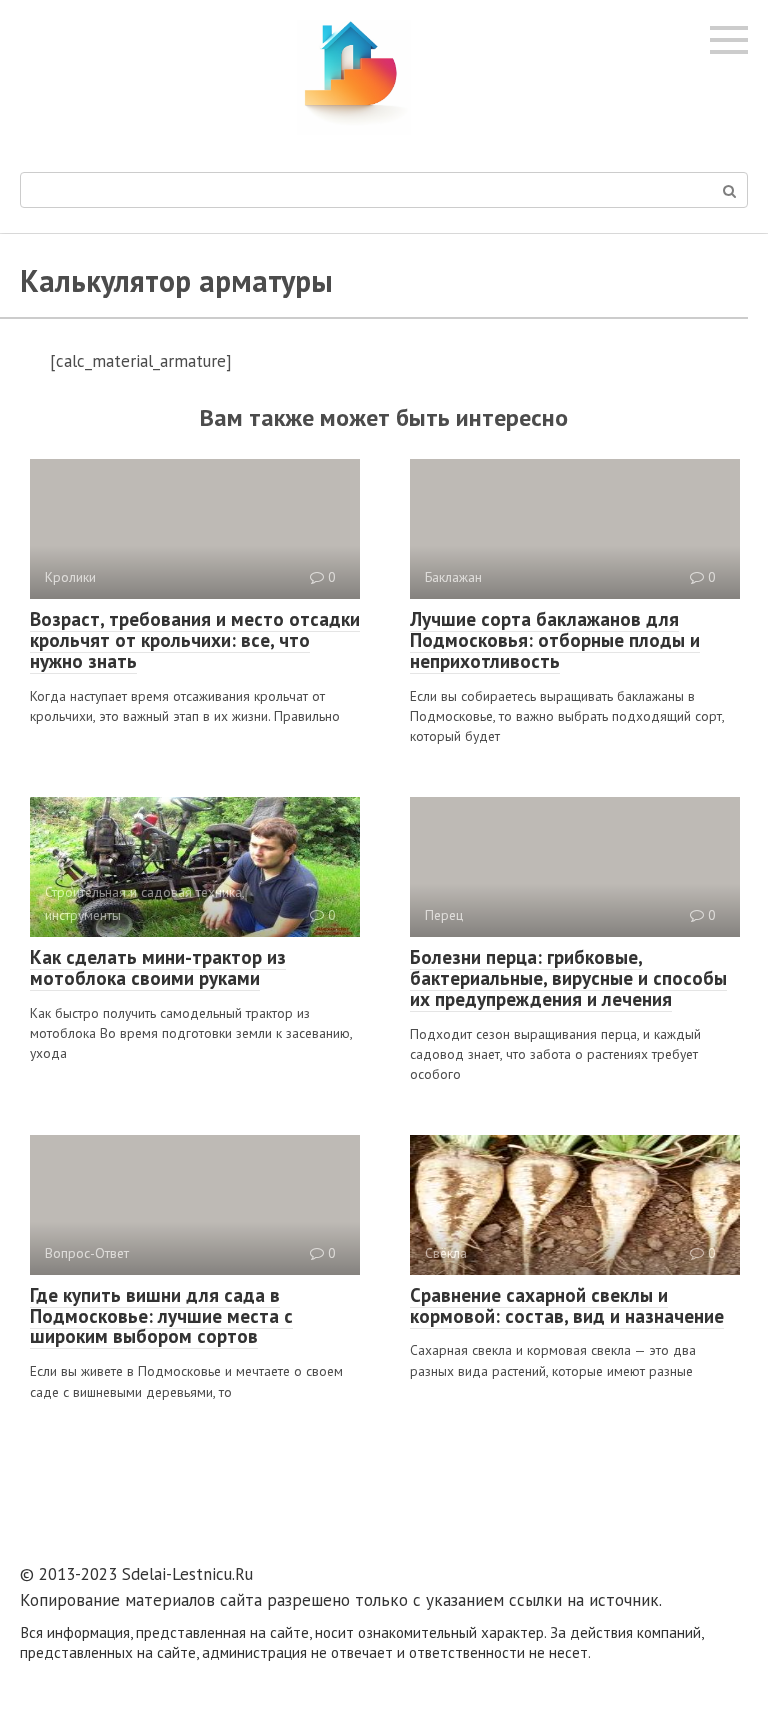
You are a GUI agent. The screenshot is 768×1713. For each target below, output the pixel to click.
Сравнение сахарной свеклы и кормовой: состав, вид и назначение (567, 1305)
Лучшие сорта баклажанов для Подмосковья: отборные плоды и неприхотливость (555, 640)
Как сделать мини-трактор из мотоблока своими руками (158, 967)
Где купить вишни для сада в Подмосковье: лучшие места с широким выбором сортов (161, 1316)
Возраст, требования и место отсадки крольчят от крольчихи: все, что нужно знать (195, 640)
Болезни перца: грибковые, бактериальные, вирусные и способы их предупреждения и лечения (568, 978)
